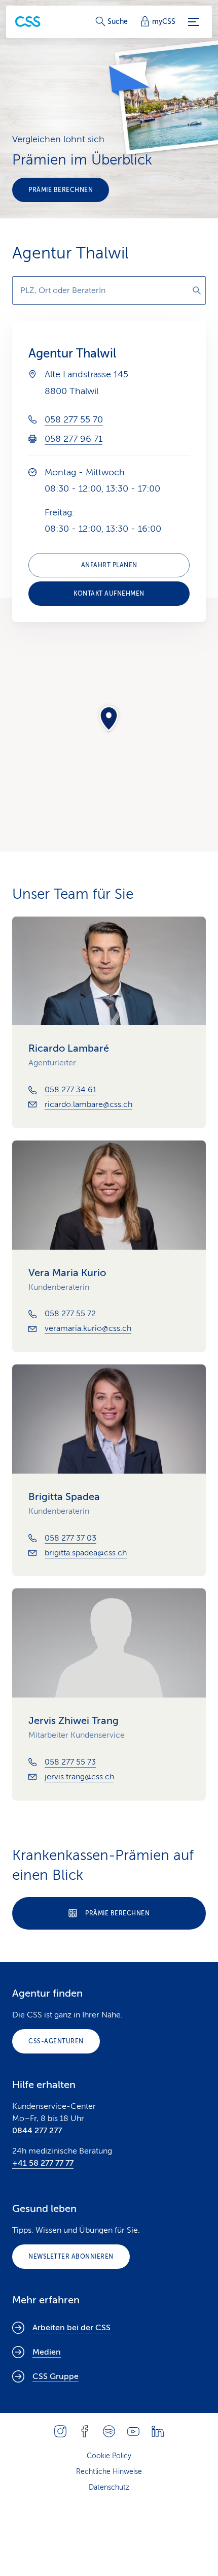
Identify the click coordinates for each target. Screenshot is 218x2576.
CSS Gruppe (56, 2376)
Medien (47, 2352)
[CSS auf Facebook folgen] (85, 2431)
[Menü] (194, 22)
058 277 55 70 (74, 419)
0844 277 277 (37, 2131)
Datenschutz (109, 2487)
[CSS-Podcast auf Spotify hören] (109, 2431)
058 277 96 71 (74, 439)
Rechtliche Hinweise (109, 2472)
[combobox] (109, 290)
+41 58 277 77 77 (43, 2163)
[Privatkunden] (28, 22)
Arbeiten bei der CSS (71, 2328)
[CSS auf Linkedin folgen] (158, 2431)
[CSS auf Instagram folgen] (60, 2431)
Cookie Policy (109, 2456)
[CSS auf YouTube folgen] (133, 2431)
